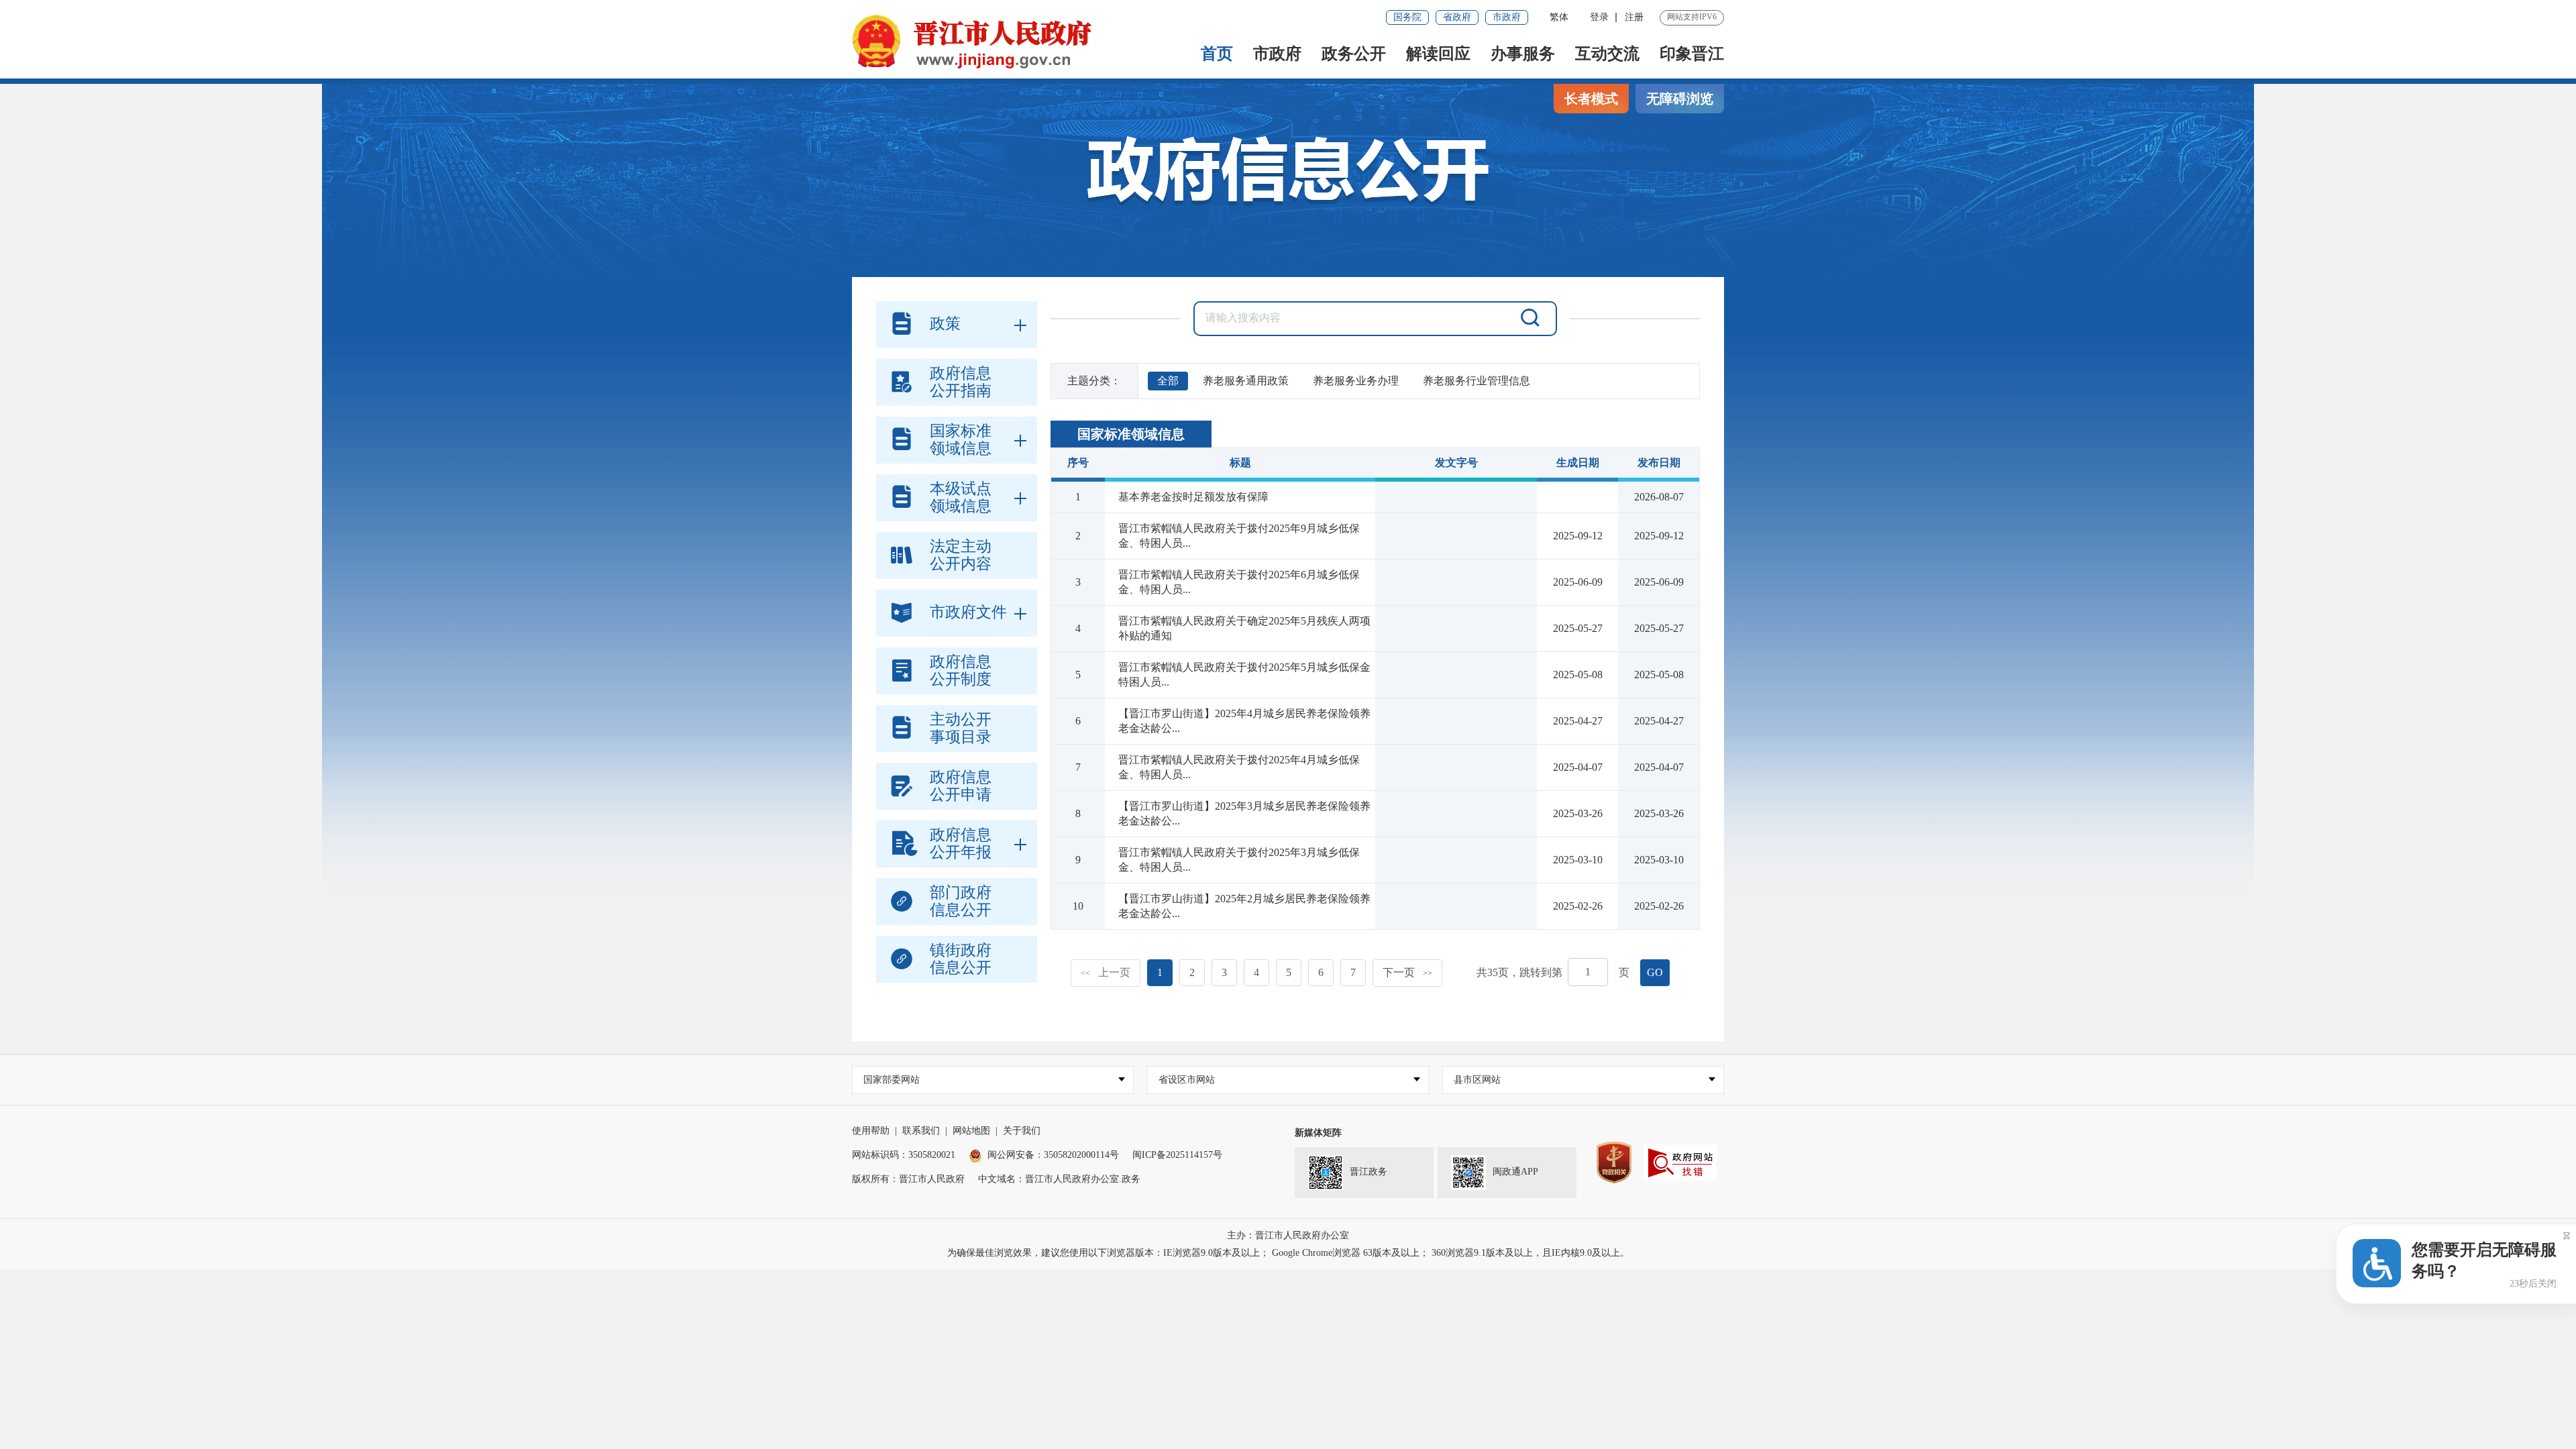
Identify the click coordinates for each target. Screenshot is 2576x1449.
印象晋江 (1692, 54)
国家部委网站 (892, 1080)
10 (1078, 906)
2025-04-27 (1659, 721)
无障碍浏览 (1680, 99)
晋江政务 (1368, 1172)
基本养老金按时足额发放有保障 (1193, 497)
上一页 (1106, 972)
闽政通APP (1515, 1172)
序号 (1078, 463)
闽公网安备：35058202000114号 (1053, 1155)
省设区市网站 (1187, 1080)
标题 (1240, 463)
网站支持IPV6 (1692, 17)
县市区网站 (1477, 1080)
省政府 (1457, 17)
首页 (1217, 54)
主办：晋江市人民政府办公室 (1288, 1235)
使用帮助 (871, 1131)
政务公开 (1354, 54)
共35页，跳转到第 (1519, 972)
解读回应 (1438, 54)
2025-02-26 (1659, 906)
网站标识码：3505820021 (904, 1155)
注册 (1634, 17)
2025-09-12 (1659, 536)
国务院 (1407, 17)
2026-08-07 (1659, 497)
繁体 (1559, 17)
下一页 (1407, 972)
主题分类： (1094, 381)
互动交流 (1607, 54)
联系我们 (921, 1131)
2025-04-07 (1659, 767)
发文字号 (1456, 463)
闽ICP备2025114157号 (1177, 1155)
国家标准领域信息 (1131, 434)
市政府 (1507, 17)
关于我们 (1022, 1131)
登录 (1599, 17)
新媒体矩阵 (1318, 1133)
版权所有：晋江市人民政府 (908, 1179)
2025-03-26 (1659, 813)
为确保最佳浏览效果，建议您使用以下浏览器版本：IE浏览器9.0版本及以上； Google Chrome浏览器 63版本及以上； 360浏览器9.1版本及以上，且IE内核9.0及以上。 (1288, 1253)
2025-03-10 (1659, 860)
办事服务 (1523, 54)
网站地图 (971, 1131)
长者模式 (1591, 99)
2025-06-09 (1659, 582)
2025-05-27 (1659, 628)
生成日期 (1578, 463)
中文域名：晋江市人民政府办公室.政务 (1059, 1179)
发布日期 (1659, 463)
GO (1655, 972)
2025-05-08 (1659, 675)
